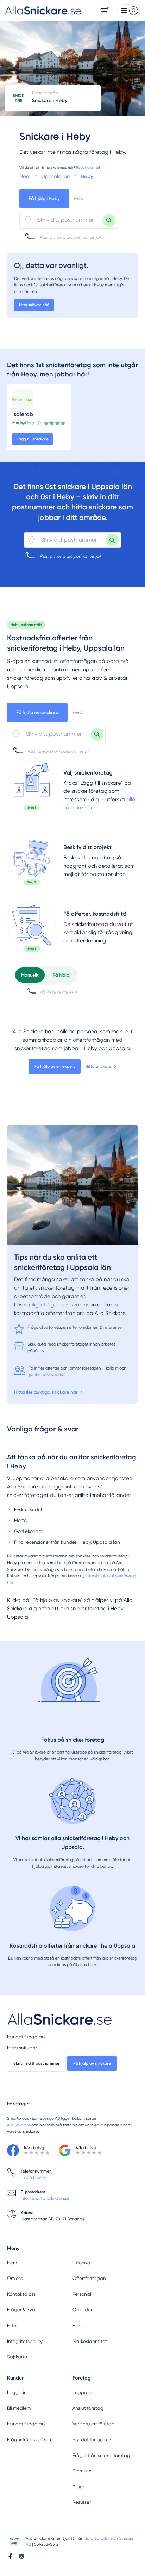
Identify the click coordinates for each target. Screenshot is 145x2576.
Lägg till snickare (33, 439)
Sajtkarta (17, 2357)
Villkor (79, 2326)
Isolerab (23, 414)
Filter (12, 2326)
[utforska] (32, 786)
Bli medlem (19, 2408)
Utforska (81, 2263)
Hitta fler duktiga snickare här (46, 1392)
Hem (12, 2263)
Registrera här (87, 167)
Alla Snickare (19, 2125)
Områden (83, 2310)
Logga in (17, 2392)
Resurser (82, 2502)
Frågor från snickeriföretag (101, 2455)
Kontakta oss (21, 2294)
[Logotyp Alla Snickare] (60, 2020)
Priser (78, 2487)
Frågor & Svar (22, 2310)
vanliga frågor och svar (53, 1305)
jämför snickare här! (47, 1374)
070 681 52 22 (34, 2177)
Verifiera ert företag (94, 2424)
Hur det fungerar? (26, 2037)
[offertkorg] (32, 927)
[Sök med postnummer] (109, 220)
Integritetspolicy (25, 2341)
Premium (82, 2471)
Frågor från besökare (30, 2440)
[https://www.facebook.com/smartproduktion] (10, 2556)
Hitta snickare (98, 1066)
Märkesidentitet (90, 2341)
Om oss (15, 2278)
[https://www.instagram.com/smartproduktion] (21, 2556)
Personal (82, 2294)
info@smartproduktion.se (45, 2198)
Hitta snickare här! (34, 305)
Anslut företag (88, 2408)
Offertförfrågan (89, 2278)
